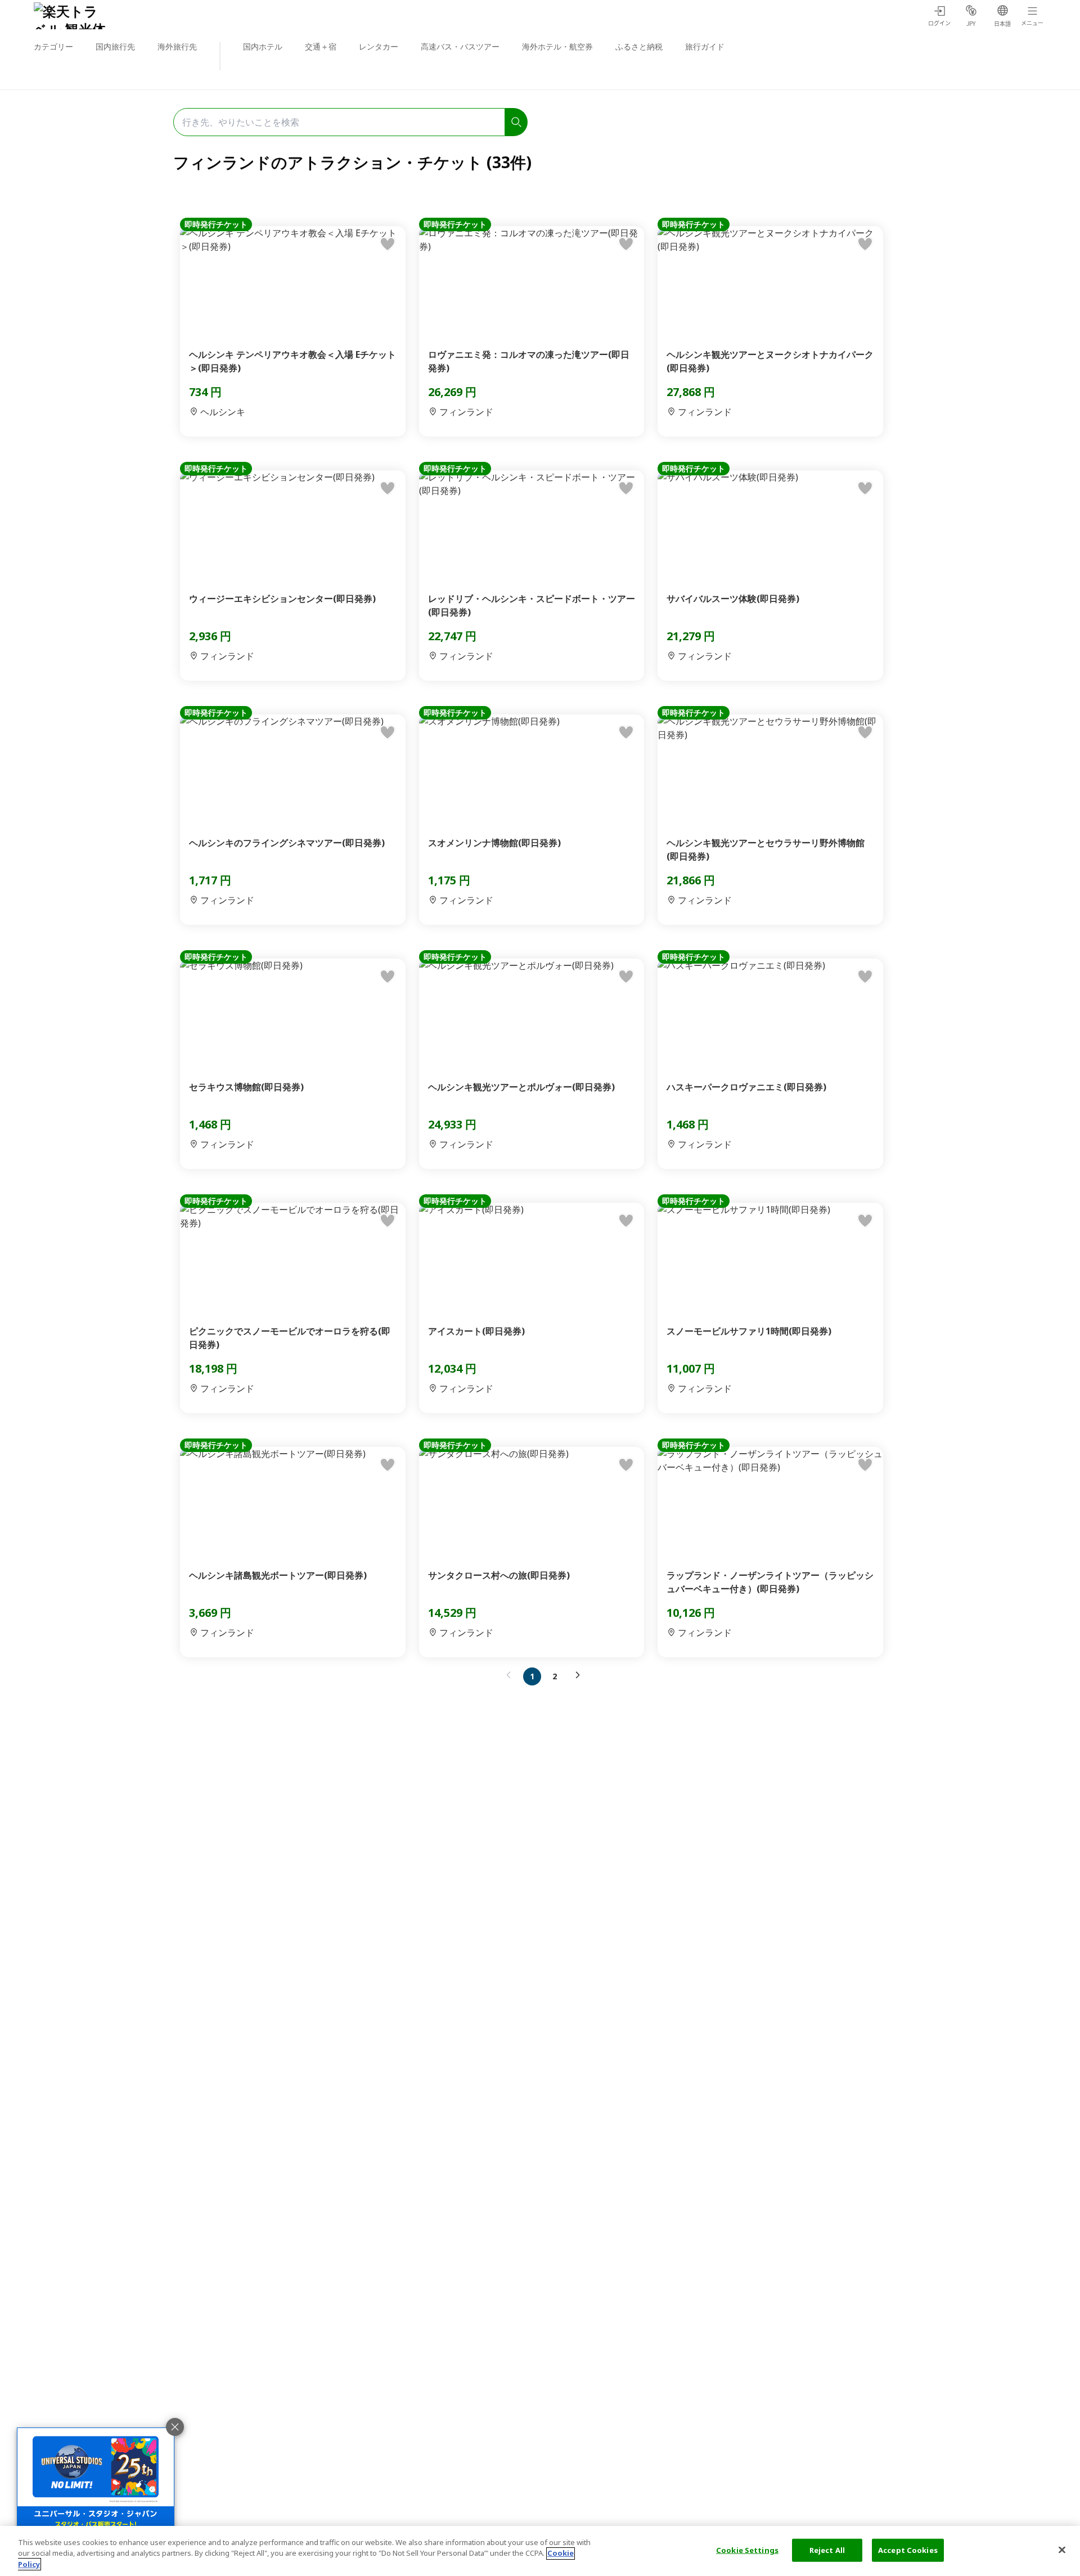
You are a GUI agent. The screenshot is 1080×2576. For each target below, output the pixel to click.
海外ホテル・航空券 (557, 46)
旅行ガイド (705, 46)
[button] (511, 1675)
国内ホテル (263, 46)
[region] (540, 2551)
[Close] (1062, 2550)
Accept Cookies (908, 2550)
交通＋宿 (321, 46)
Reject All (827, 2550)
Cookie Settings (747, 2550)
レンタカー (379, 46)
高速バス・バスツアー (460, 46)
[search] (516, 122)
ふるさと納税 (639, 46)
